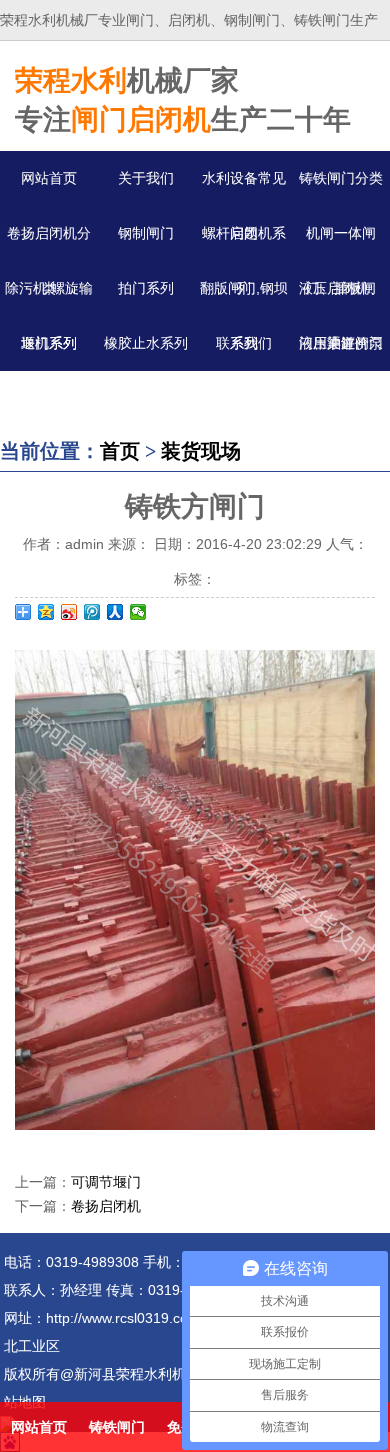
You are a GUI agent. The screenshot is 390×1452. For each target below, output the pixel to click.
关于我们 (146, 178)
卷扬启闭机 (106, 1206)
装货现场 (201, 451)
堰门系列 (49, 343)
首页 (120, 451)
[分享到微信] (138, 612)
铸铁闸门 (117, 1427)
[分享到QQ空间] (46, 612)
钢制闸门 (146, 233)
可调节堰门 (106, 1182)
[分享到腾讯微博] (92, 612)
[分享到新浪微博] (69, 612)
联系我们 (244, 343)
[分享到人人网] (115, 612)
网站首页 (49, 178)
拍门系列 (146, 288)
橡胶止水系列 (146, 343)
